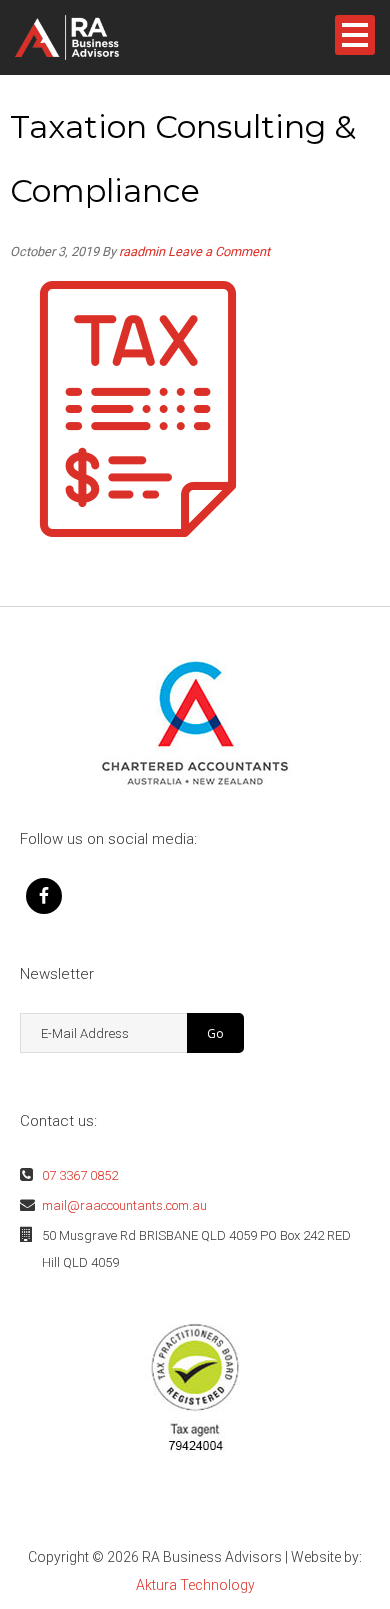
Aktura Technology (195, 1585)
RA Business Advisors (99, 37)
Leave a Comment (219, 251)
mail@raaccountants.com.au (124, 1205)
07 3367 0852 (80, 1175)
